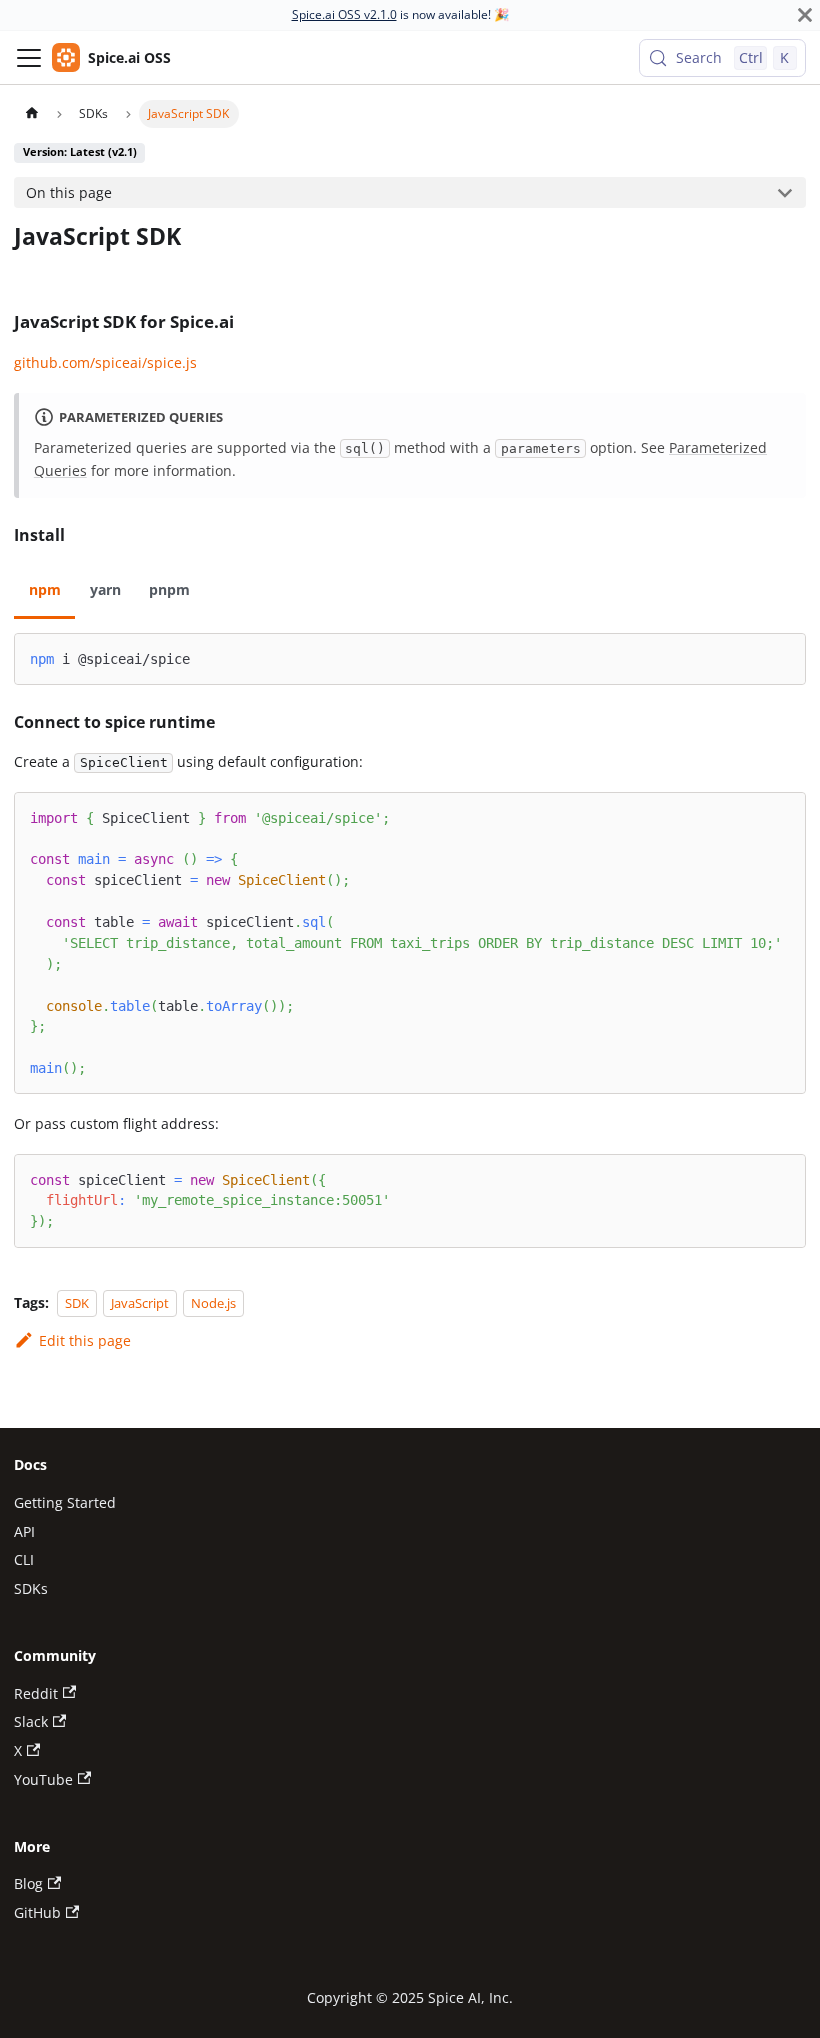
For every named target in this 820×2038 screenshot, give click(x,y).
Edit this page (84, 1340)
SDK (77, 1303)
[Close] (805, 15)
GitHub (37, 1912)
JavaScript (140, 1303)
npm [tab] (45, 589)
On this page (69, 192)
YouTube (43, 1779)
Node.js (213, 1303)
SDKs (31, 1588)
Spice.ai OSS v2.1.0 (344, 14)
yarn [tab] (105, 589)
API (24, 1531)
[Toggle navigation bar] (29, 58)
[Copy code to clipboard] (783, 656)
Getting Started (65, 1502)
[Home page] (31, 114)
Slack (31, 1721)
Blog (28, 1883)
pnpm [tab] (169, 589)
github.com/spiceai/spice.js (105, 362)
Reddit (36, 1693)
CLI (24, 1559)
